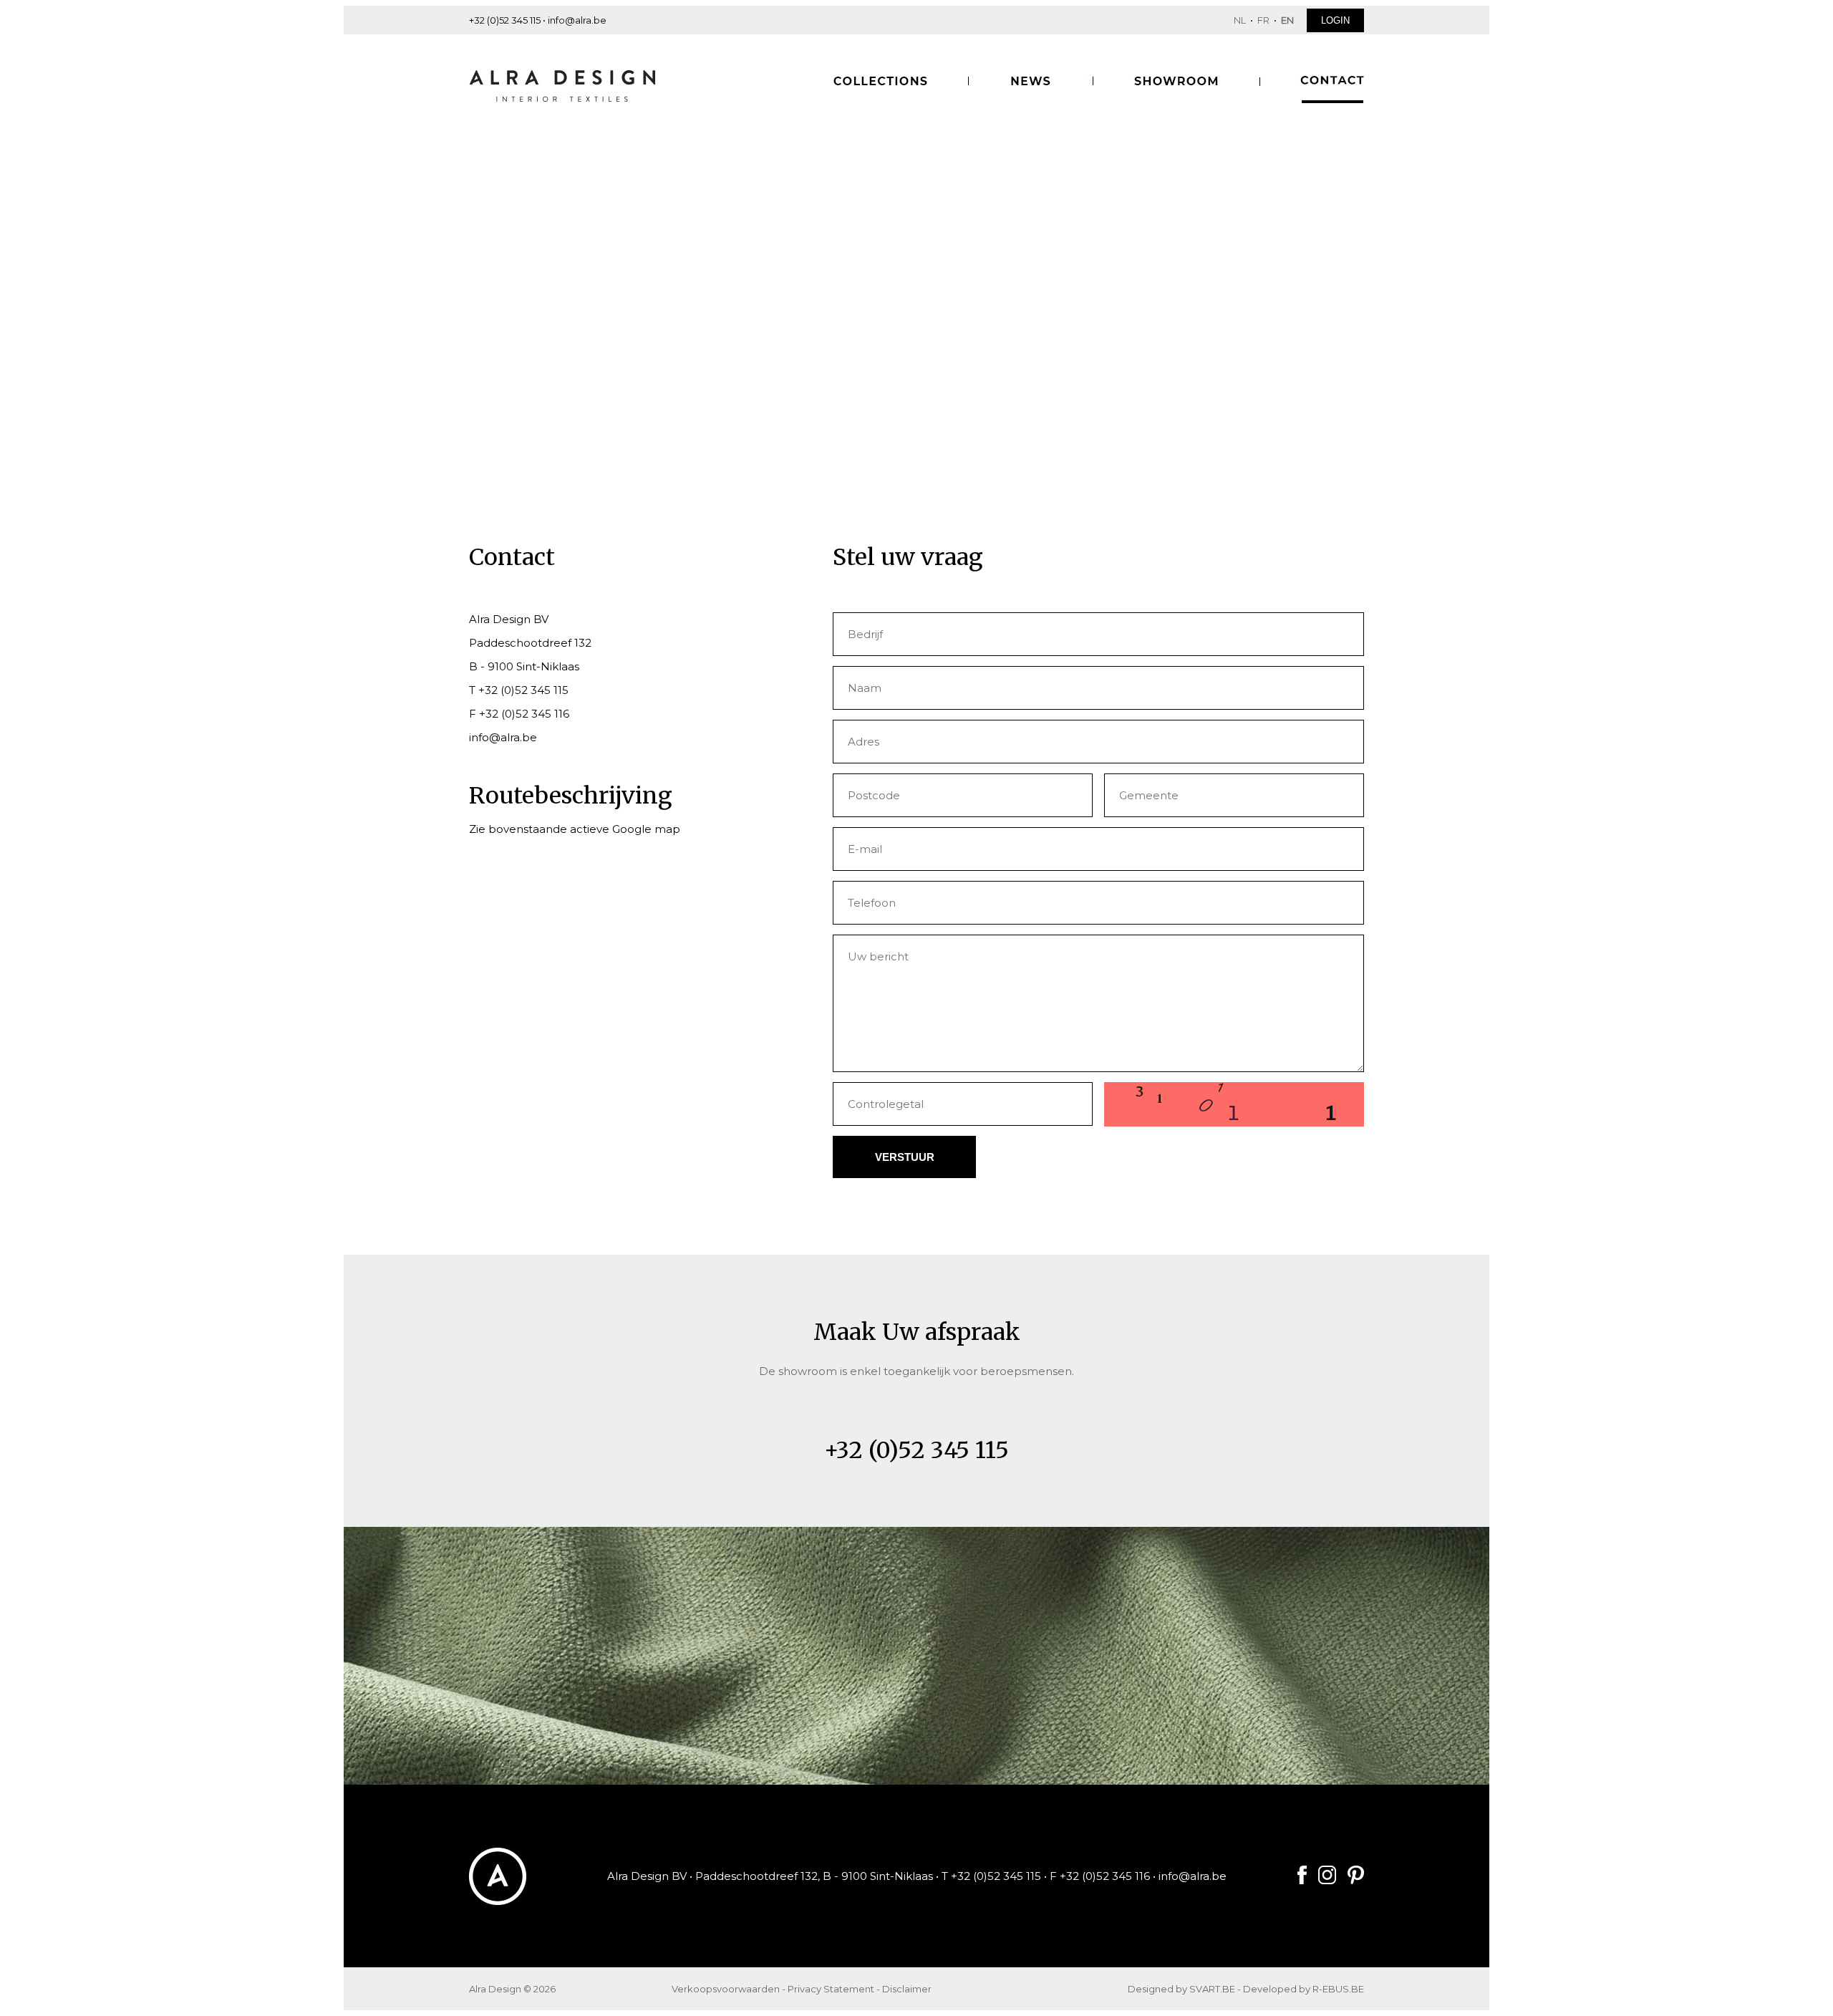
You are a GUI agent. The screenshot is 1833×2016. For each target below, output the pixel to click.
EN (1287, 20)
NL (1240, 20)
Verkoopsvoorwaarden (726, 1989)
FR (1263, 20)
